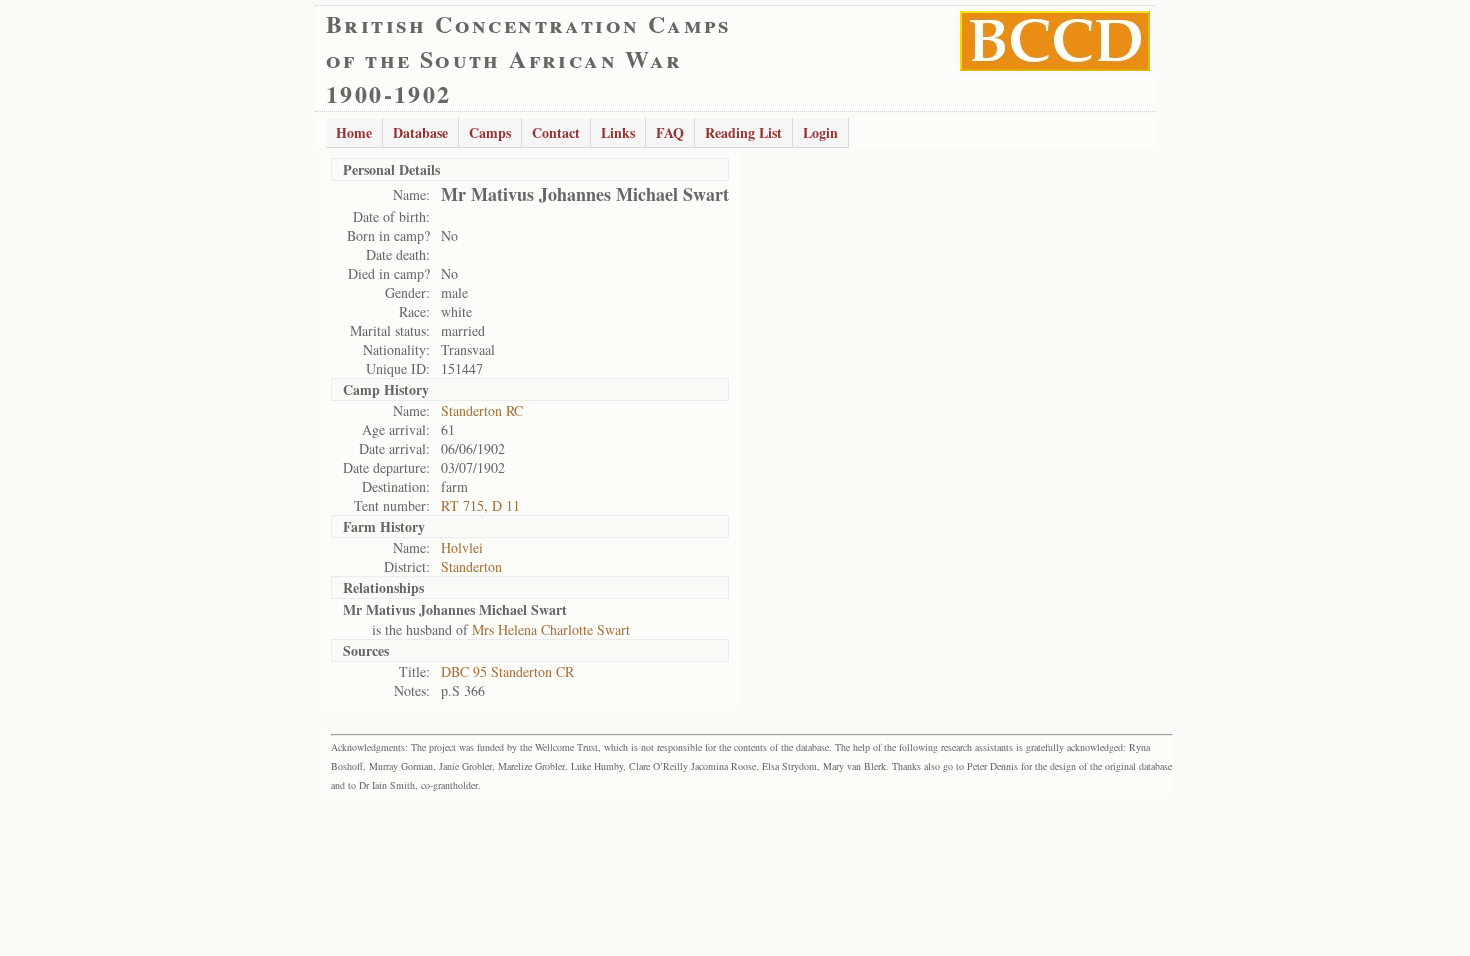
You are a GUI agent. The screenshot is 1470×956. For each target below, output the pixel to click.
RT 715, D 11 (480, 505)
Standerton (471, 566)
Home (354, 132)
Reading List (743, 132)
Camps (490, 132)
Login (820, 132)
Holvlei (462, 547)
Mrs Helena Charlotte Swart (551, 629)
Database (420, 132)
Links (618, 132)
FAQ (670, 132)
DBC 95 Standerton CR (507, 671)
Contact (556, 132)
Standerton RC (482, 410)
